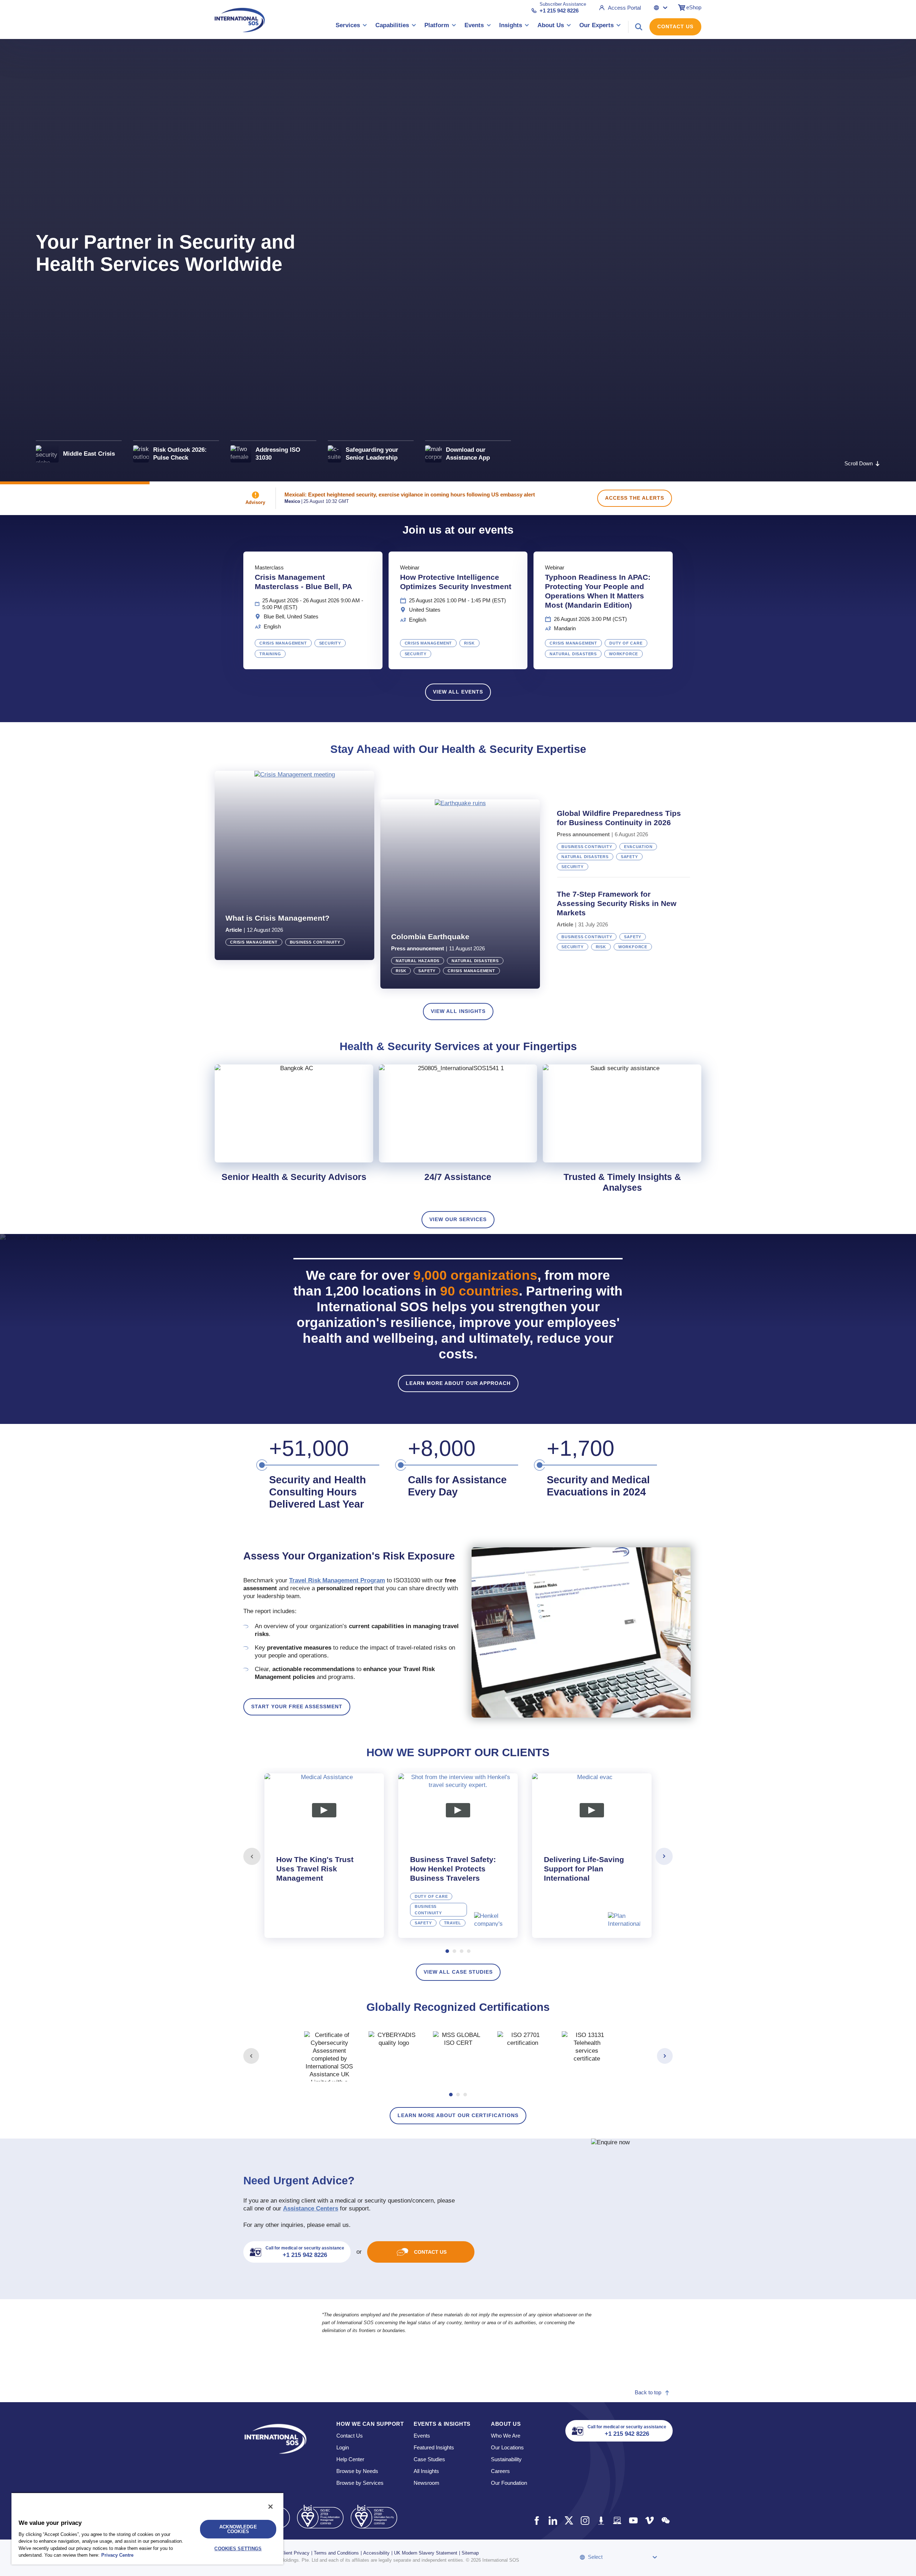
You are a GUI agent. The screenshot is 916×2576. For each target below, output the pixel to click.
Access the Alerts (635, 498)
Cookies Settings (238, 2549)
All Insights (426, 2471)
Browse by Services (360, 2483)
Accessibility (376, 2553)
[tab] (324, 1856)
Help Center (350, 2459)
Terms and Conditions (336, 2553)
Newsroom (427, 2483)
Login (343, 2447)
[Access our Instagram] (585, 2520)
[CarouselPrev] (252, 1856)
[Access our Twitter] (569, 2520)
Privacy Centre (117, 2555)
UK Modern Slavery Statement (426, 2553)
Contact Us (675, 26)
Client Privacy (295, 2553)
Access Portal (624, 8)
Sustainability (506, 2459)
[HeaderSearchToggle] (639, 27)
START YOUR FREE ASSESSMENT (297, 1706)
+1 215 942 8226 (559, 11)
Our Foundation (509, 2483)
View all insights (458, 1011)
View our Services (458, 1219)
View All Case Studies (458, 1972)
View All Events (458, 692)
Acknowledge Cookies (238, 2529)
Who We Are (506, 2436)
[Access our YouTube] (633, 2520)
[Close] (271, 2507)
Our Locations (507, 2447)
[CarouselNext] (664, 1856)
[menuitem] (351, 27)
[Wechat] (665, 2520)
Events (422, 2436)
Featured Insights (434, 2447)
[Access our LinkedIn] (553, 2520)
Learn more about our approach (458, 1383)
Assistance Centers (311, 2208)
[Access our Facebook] (537, 2520)
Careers (500, 2471)
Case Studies (429, 2459)
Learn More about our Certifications (458, 2115)
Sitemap (470, 2553)
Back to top (648, 2392)
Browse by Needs (357, 2471)
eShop (694, 7)
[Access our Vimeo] (649, 2520)
